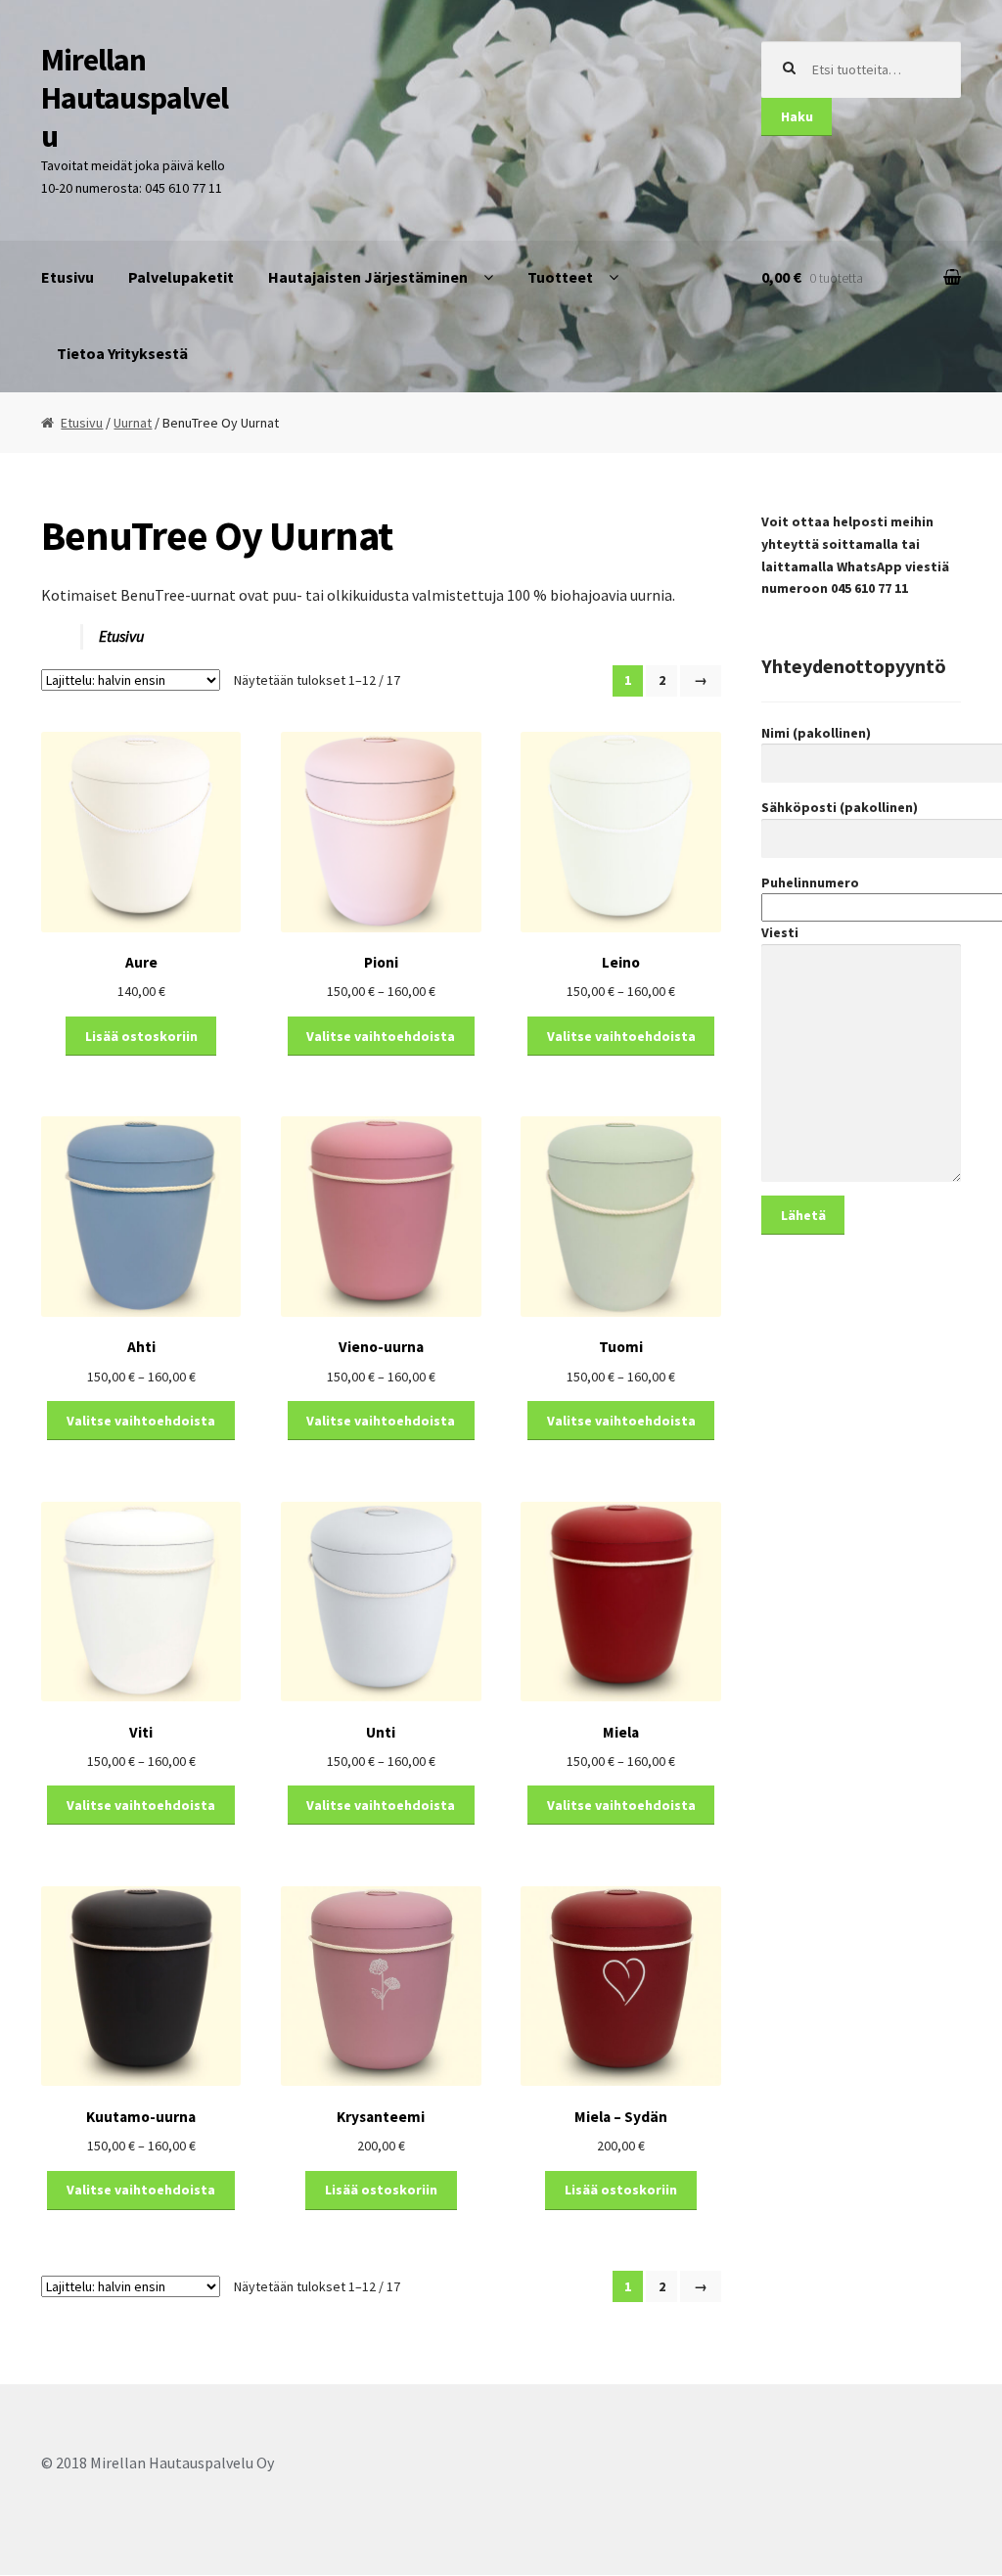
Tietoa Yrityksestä (122, 353)
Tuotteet (560, 277)
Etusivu (68, 277)
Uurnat (133, 423)
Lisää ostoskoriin (141, 1036)
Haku (797, 116)
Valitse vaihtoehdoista (381, 1036)
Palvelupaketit (181, 277)
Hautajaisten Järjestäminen (368, 277)
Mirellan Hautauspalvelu (135, 98)
